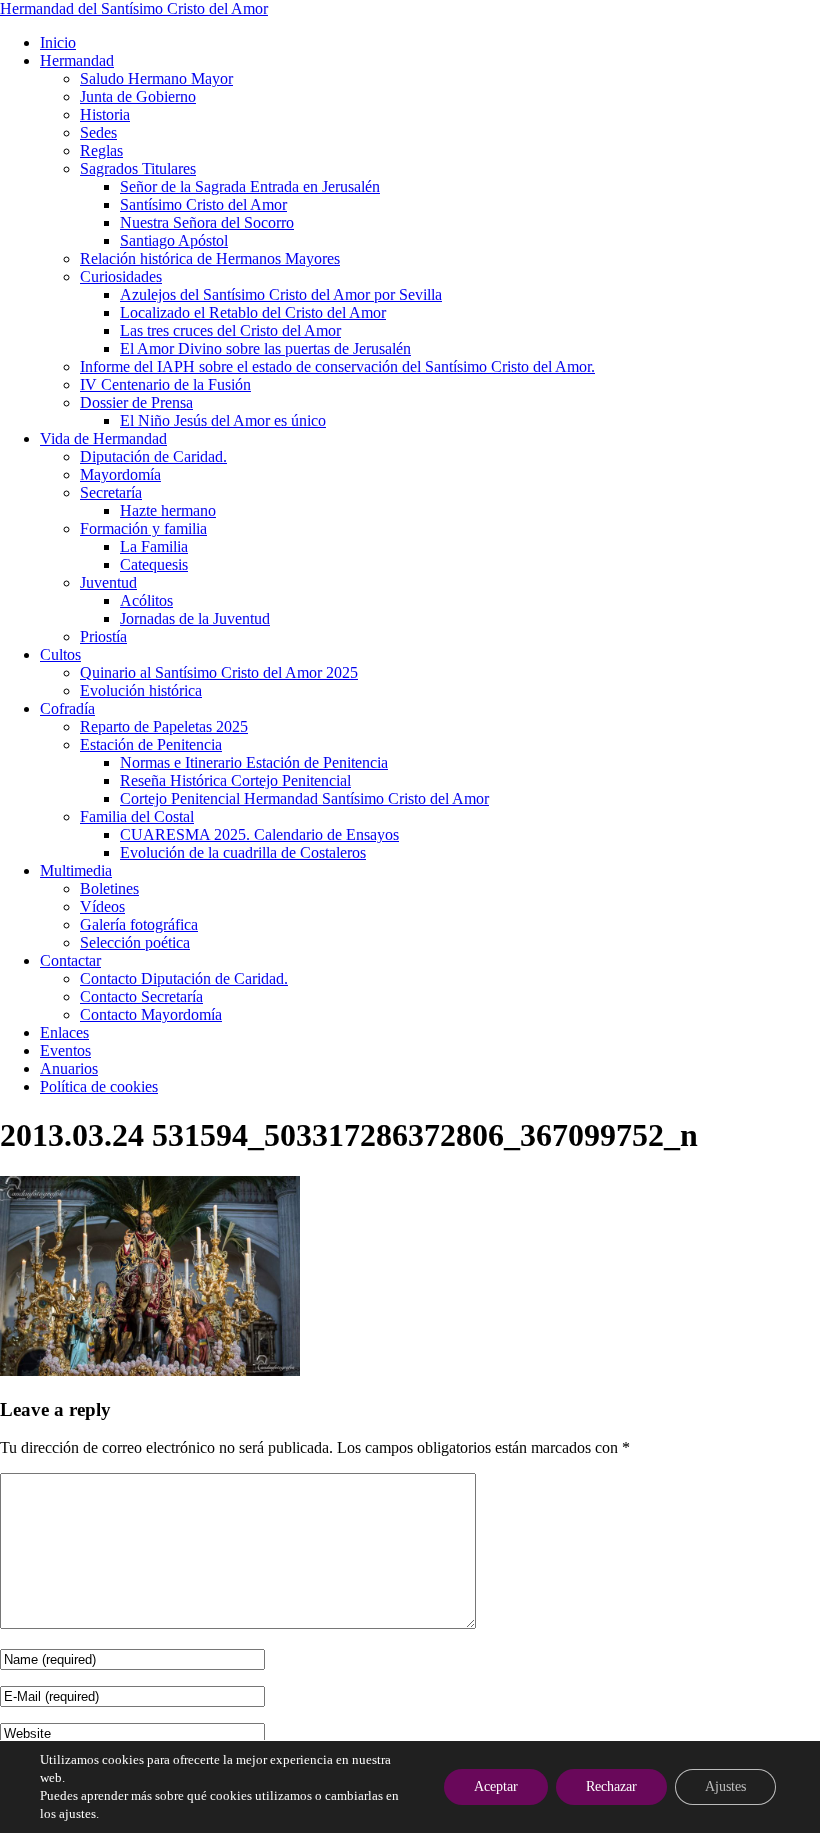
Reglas (101, 150)
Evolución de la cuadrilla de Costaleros (243, 852)
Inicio (58, 42)
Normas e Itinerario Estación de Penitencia (254, 762)
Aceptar (496, 1786)
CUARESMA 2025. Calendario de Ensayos (259, 834)
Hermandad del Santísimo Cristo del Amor (134, 8)
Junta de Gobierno (138, 96)
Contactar (70, 960)
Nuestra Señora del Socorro (207, 222)
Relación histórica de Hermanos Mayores (210, 258)
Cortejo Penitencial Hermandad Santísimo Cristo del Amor (304, 798)
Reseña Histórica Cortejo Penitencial (235, 780)
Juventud (108, 582)
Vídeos (102, 906)
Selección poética (135, 942)
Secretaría (111, 492)
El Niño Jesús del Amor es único (223, 420)
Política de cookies (99, 1086)
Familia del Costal (137, 816)
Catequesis (154, 564)
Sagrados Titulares (138, 168)
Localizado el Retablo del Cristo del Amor (253, 312)
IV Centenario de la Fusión (165, 384)
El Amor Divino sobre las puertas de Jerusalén (265, 348)
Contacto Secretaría (141, 996)
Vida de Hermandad (103, 438)
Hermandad (77, 60)
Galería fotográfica (139, 924)
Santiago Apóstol (174, 240)
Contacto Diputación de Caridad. (184, 978)
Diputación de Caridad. (153, 456)
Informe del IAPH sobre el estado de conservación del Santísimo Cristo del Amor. (337, 366)
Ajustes (725, 1786)
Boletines (109, 888)
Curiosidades (121, 276)
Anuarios (69, 1068)
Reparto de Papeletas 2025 (164, 726)
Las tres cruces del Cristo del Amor (230, 330)
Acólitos (146, 600)
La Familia (154, 546)
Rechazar (611, 1786)
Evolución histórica (141, 690)
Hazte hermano (168, 510)
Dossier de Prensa (136, 402)
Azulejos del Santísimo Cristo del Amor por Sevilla (281, 294)
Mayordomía (120, 474)
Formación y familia (143, 528)
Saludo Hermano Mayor (156, 78)
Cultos (60, 654)
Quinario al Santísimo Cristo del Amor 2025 (219, 672)
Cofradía (67, 708)
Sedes (98, 132)
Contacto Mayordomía (151, 1014)
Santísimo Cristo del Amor (203, 204)
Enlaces (64, 1032)
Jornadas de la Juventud (195, 618)
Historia (105, 114)
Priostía (103, 636)
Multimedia (76, 870)
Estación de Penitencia (151, 744)
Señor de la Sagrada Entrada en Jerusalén (250, 186)
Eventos (65, 1050)
